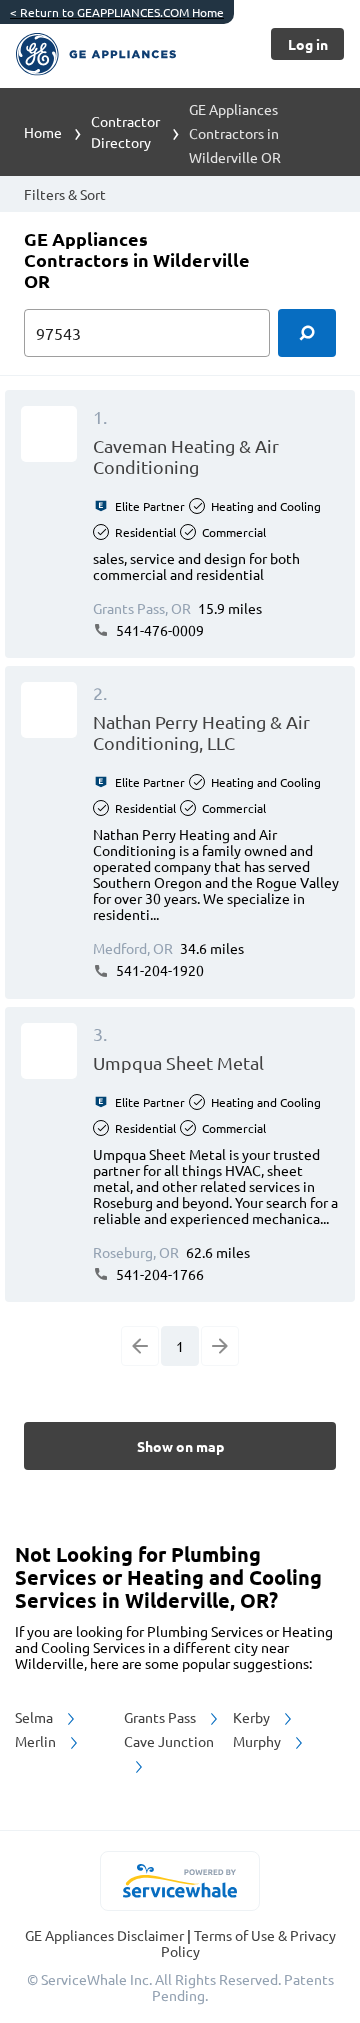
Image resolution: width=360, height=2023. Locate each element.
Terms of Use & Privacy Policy (248, 1943)
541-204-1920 (158, 970)
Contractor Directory (125, 131)
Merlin (37, 1741)
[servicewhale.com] (180, 1881)
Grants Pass (161, 1717)
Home (43, 132)
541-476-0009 (158, 630)
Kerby (253, 1717)
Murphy (258, 1741)
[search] (307, 333)
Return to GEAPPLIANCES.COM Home (117, 12)
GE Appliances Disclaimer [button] (106, 1935)
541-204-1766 (158, 1274)
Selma (35, 1717)
